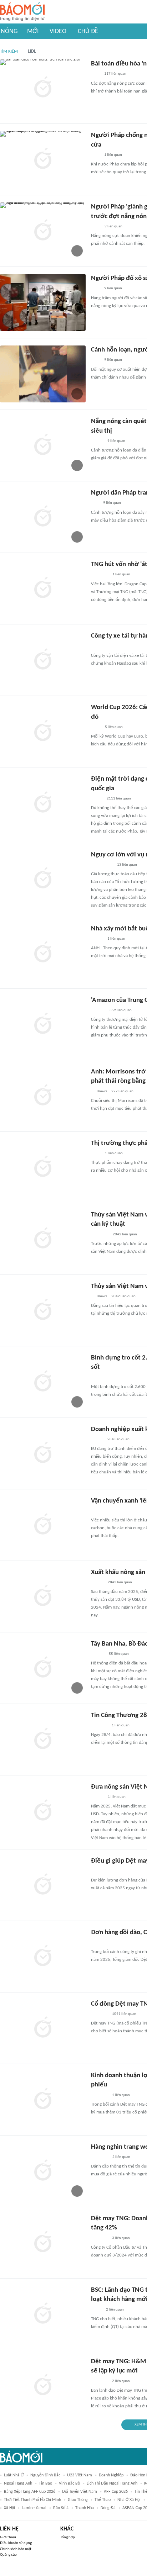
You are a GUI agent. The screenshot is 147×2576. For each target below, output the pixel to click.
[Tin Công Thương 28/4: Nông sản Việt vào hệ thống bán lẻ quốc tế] (43, 1740)
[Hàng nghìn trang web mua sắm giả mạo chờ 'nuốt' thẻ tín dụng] (43, 2171)
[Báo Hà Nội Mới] (98, 1010)
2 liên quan (121, 2157)
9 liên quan (113, 226)
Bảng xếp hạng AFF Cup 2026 (30, 2492)
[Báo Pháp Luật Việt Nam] (97, 1440)
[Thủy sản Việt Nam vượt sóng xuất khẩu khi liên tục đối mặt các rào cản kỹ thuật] (43, 1239)
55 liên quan (119, 1654)
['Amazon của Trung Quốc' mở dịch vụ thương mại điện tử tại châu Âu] (43, 1024)
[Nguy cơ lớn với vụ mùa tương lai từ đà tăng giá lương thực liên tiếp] (43, 879)
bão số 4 (61, 2508)
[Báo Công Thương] (99, 1726)
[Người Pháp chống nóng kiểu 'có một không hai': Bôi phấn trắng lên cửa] (43, 159)
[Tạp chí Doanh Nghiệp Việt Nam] (97, 1511)
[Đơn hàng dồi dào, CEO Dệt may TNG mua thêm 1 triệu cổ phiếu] (43, 1957)
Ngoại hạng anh (18, 2483)
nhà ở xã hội (129, 2500)
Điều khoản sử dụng (16, 2543)
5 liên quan (114, 727)
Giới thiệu (8, 2537)
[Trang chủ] (22, 12)
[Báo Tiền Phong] (98, 1654)
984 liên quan (118, 1439)
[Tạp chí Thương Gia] (96, 1154)
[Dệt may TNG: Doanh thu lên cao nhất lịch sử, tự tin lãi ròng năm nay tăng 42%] (43, 2243)
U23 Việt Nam (80, 2475)
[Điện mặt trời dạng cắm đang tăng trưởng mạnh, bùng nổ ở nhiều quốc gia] (43, 803)
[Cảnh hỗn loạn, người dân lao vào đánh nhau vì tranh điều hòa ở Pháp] (43, 374)
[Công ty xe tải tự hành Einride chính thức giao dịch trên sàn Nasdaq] (43, 660)
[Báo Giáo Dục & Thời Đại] (95, 503)
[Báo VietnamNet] (97, 441)
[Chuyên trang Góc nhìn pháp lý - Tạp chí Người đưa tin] (96, 227)
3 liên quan (121, 2238)
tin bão (45, 2483)
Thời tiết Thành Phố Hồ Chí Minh (32, 2500)
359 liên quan (121, 1010)
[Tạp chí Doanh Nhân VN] (96, 2310)
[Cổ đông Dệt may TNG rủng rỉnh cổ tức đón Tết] (43, 2028)
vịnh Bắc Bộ (69, 2483)
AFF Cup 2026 (116, 2492)
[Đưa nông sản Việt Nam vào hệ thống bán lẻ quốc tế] (43, 1811)
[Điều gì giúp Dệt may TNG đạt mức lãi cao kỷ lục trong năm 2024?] (43, 1885)
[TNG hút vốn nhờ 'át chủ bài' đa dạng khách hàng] (43, 588)
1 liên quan (113, 155)
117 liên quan (115, 74)
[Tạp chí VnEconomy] (97, 799)
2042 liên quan (125, 1234)
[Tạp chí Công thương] (99, 1871)
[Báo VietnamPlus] (100, 1235)
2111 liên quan (119, 799)
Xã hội (9, 2508)
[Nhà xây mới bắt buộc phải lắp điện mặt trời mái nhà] (43, 953)
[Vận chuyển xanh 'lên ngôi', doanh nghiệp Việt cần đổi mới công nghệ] (43, 1525)
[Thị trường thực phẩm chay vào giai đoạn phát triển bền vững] (43, 1167)
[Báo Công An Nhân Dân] (102, 865)
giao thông (78, 2500)
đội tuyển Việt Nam (80, 2492)
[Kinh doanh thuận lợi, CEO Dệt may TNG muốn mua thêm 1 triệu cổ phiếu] (43, 2100)
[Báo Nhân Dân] (97, 1583)
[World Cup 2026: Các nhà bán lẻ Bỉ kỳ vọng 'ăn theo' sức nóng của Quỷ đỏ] (43, 732)
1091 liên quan (124, 2014)
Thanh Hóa (85, 2508)
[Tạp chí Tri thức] (95, 74)
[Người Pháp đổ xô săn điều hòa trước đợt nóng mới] (43, 302)
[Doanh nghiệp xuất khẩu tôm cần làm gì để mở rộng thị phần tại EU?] (43, 1453)
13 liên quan (127, 865)
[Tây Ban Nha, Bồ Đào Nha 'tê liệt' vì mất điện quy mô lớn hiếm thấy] (43, 1668)
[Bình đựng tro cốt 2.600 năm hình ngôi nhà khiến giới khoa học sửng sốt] (43, 1382)
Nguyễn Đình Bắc (45, 2475)
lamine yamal (34, 2508)
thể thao (103, 2500)
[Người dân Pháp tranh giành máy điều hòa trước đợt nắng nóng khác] (43, 517)
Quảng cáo (8, 2555)
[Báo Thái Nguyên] (100, 646)
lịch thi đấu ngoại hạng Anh (112, 2483)
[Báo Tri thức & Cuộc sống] (100, 1378)
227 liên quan (122, 1091)
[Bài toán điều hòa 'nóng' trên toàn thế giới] (43, 88)
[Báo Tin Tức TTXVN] (96, 727)
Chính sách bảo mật (16, 2549)
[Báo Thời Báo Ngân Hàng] (100, 575)
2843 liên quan (120, 1582)
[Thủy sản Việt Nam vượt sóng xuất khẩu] (43, 1310)
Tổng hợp (68, 2537)
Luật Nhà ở (14, 2475)
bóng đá (108, 2508)
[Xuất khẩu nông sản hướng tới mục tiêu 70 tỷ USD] (43, 1596)
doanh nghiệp (111, 2475)
